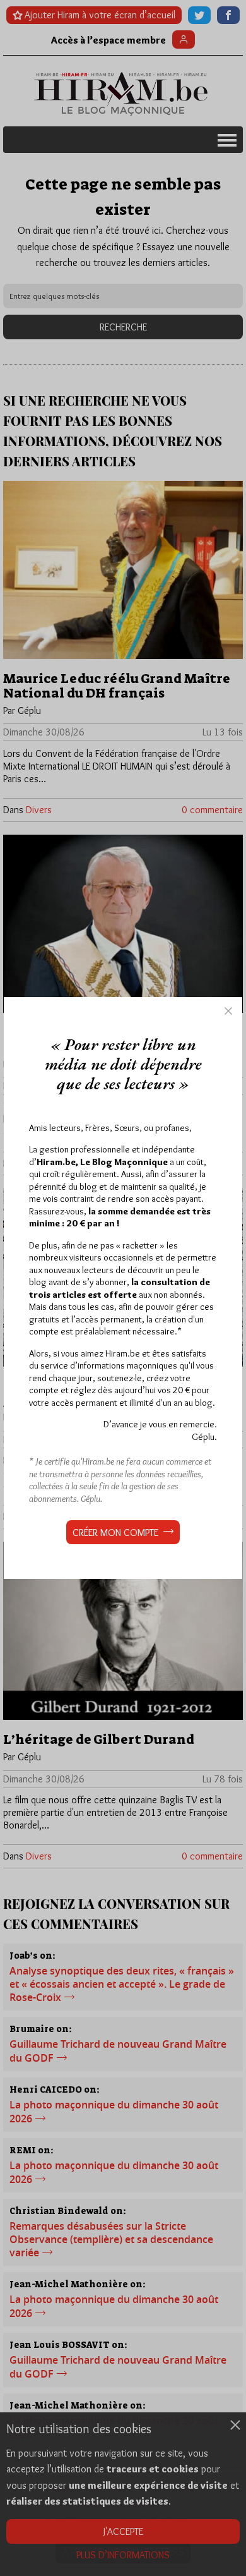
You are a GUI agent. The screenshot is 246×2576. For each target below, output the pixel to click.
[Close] (228, 1011)
